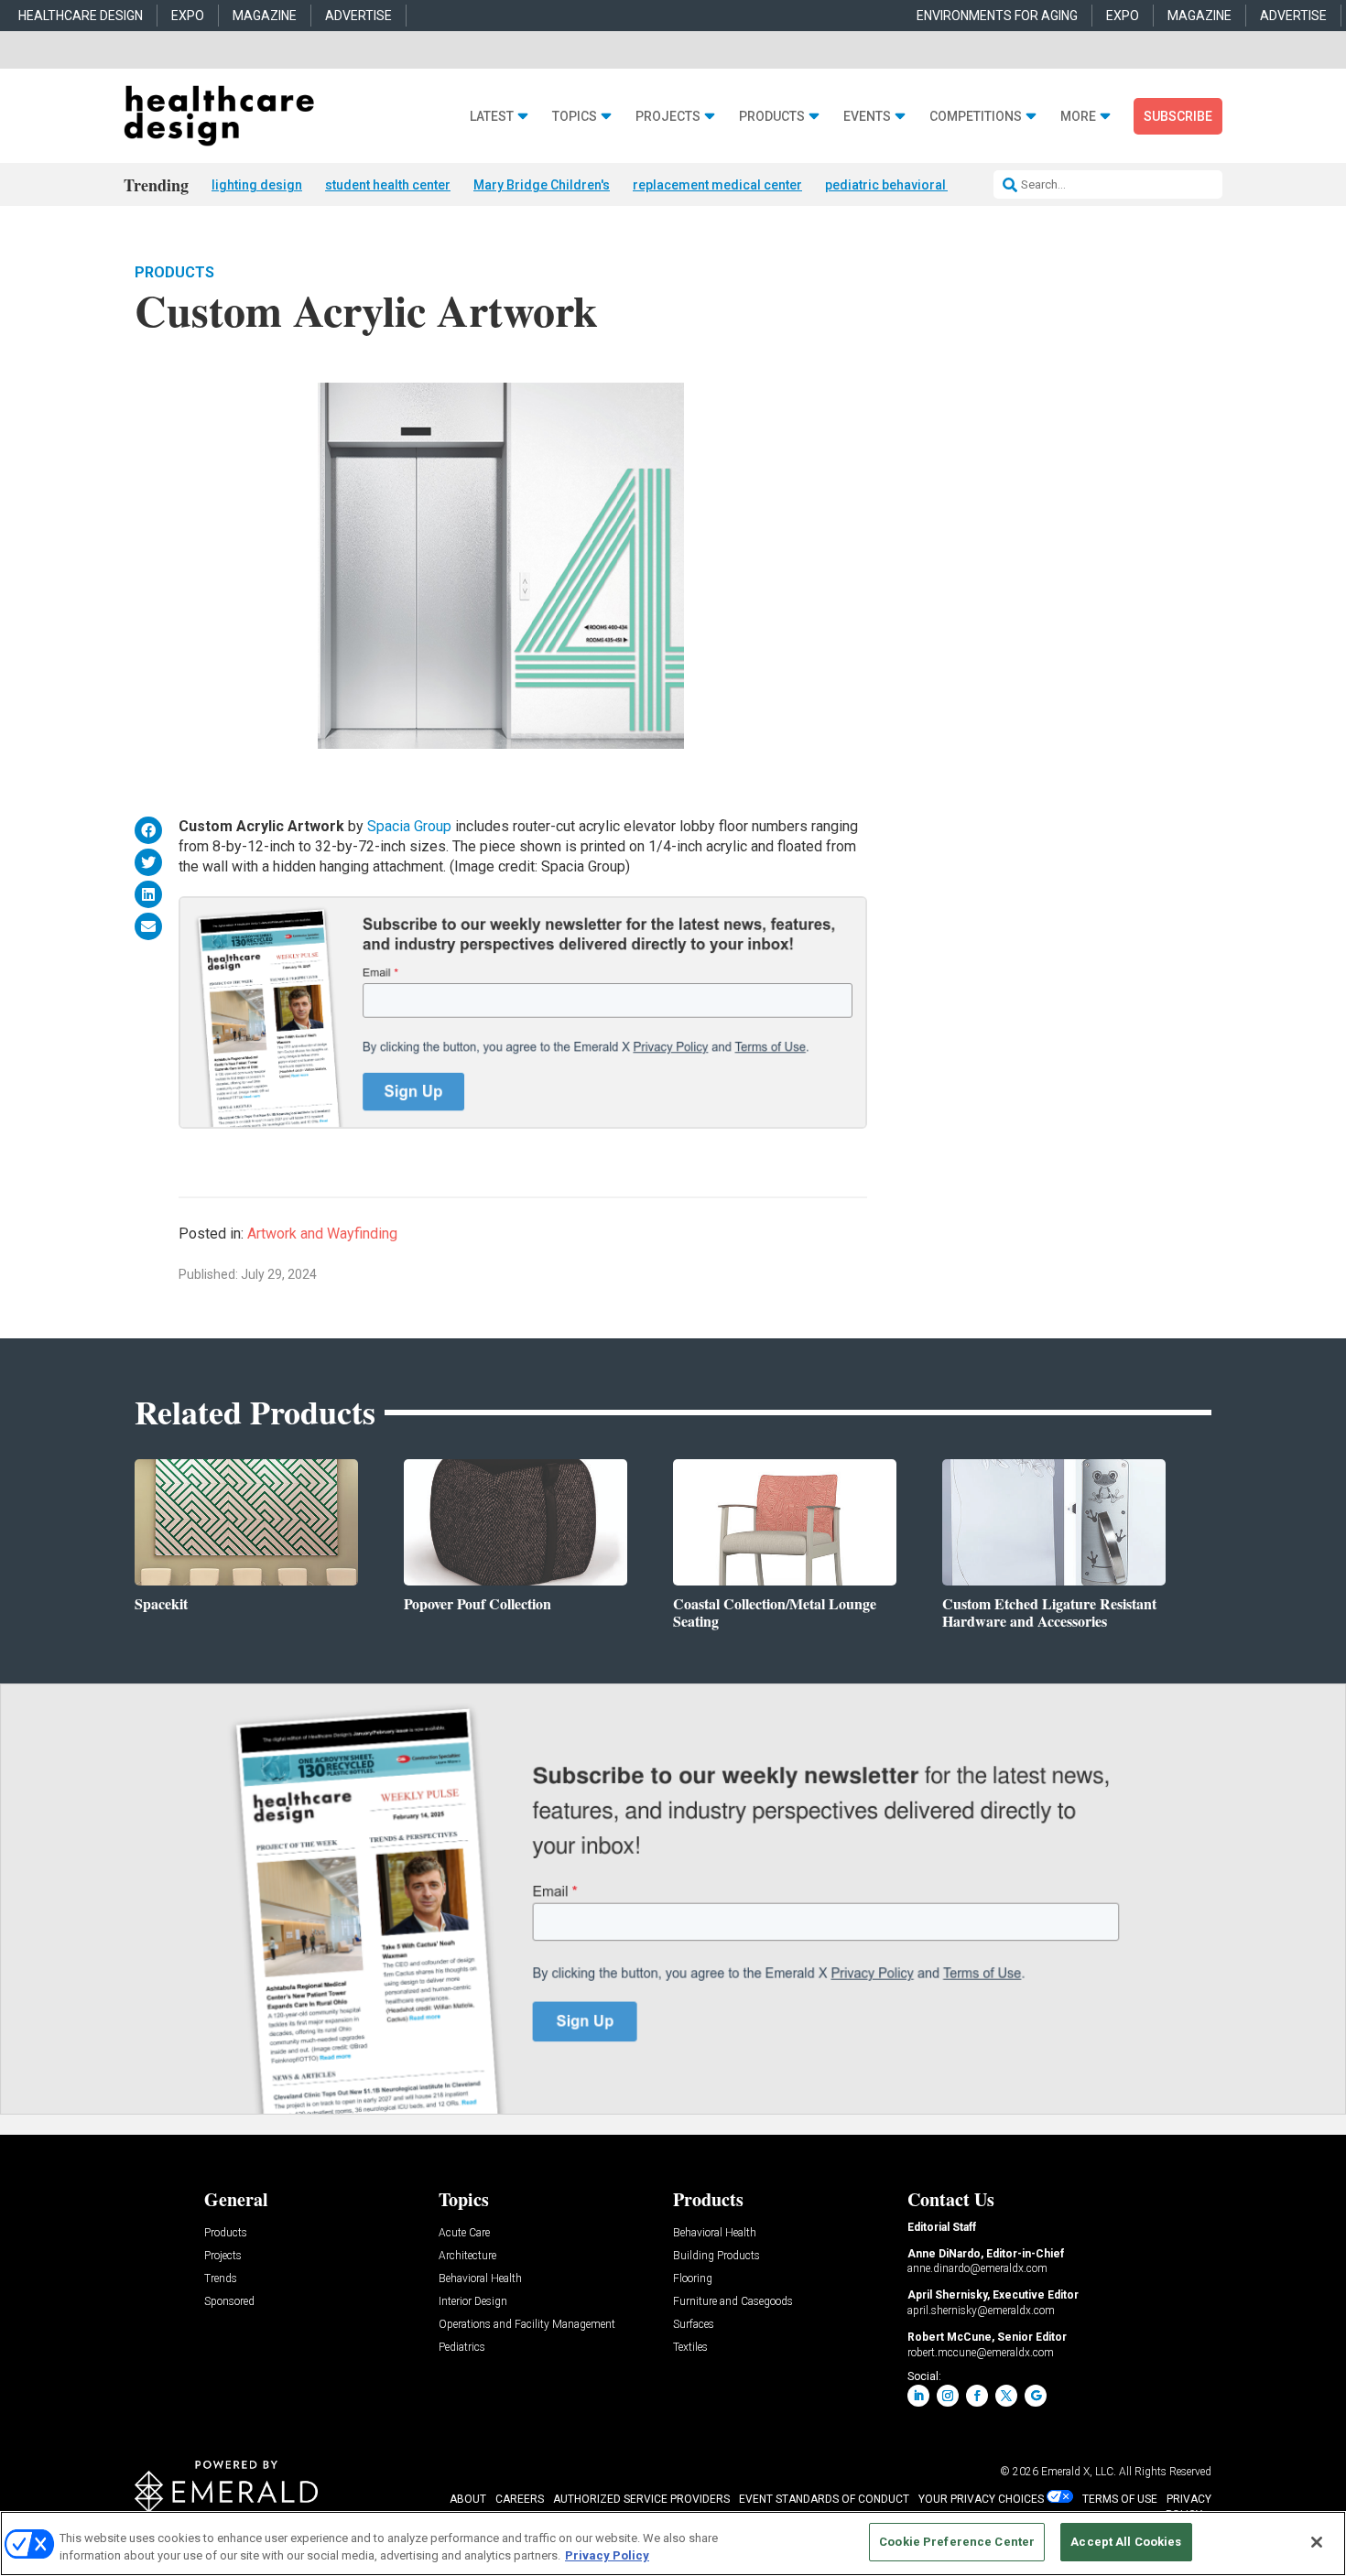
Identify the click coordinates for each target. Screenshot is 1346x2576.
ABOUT (468, 2499)
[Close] (1317, 2542)
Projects (668, 117)
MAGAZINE (265, 16)
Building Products (716, 2256)
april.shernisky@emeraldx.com (981, 2311)
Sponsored (229, 2302)
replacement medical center (717, 185)
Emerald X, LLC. (1079, 2472)
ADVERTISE (358, 16)
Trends (221, 2279)
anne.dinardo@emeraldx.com (977, 2268)
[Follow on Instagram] (948, 2396)
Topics (575, 117)
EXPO (188, 16)
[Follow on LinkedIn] (918, 2396)
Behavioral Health (480, 2279)
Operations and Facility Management (527, 2325)
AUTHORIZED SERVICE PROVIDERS (641, 2499)
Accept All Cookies (1126, 2542)
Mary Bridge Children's (542, 185)
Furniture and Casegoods (733, 2302)
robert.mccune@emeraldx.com (981, 2353)
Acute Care (464, 2233)
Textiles (690, 2348)
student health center (388, 185)
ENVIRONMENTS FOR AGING (997, 16)
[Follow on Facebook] (977, 2396)
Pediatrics (462, 2348)
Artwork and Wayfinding (322, 1234)
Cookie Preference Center (957, 2542)
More (1078, 117)
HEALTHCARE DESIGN (81, 16)
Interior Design (473, 2302)
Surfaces (694, 2325)
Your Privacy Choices (981, 2499)
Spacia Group (409, 826)
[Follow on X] (1006, 2396)
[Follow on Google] (1036, 2396)
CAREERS (520, 2499)
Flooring (693, 2279)
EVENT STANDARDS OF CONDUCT (824, 2499)
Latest (492, 117)
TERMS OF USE (1120, 2499)
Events (867, 117)
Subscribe (1178, 116)
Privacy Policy (607, 2556)
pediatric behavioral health (905, 185)
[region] (673, 2544)
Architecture (467, 2256)
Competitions (976, 117)
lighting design (257, 185)
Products (772, 117)
